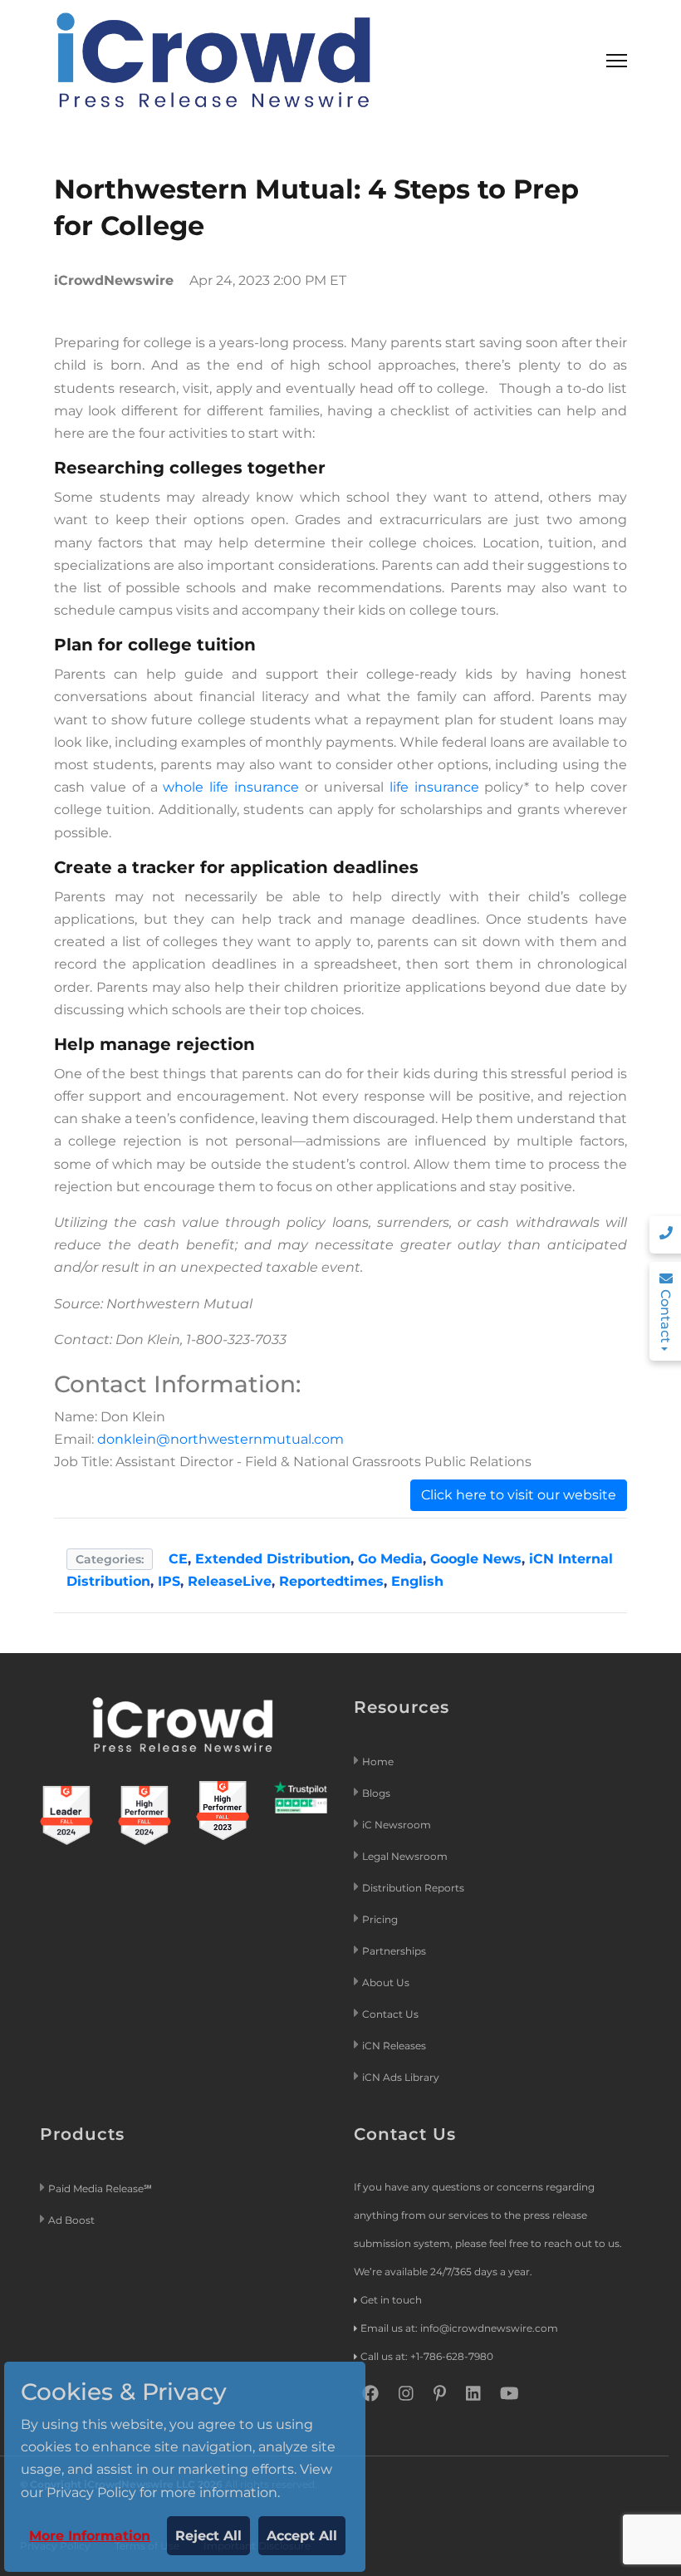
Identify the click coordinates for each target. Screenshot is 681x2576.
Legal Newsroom (406, 1856)
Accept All (302, 2536)
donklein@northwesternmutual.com (220, 1439)
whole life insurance (231, 787)
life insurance (434, 787)
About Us (386, 1982)
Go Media (390, 1559)
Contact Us (390, 2014)
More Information (90, 2536)
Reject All (208, 2536)
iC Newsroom (398, 1825)
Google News (476, 1559)
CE (178, 1559)
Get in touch (391, 2300)
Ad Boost (71, 2220)
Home (378, 1761)
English (417, 1581)
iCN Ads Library (401, 2077)
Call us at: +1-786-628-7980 (427, 2356)
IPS (169, 1581)
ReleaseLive (230, 1581)
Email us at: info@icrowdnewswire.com (459, 2328)
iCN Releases (394, 2046)
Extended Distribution (273, 1559)
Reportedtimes (331, 1581)
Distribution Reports (414, 1888)
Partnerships (394, 1951)
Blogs (376, 1793)
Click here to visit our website (519, 1495)
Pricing (381, 1919)
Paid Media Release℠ (100, 2188)
